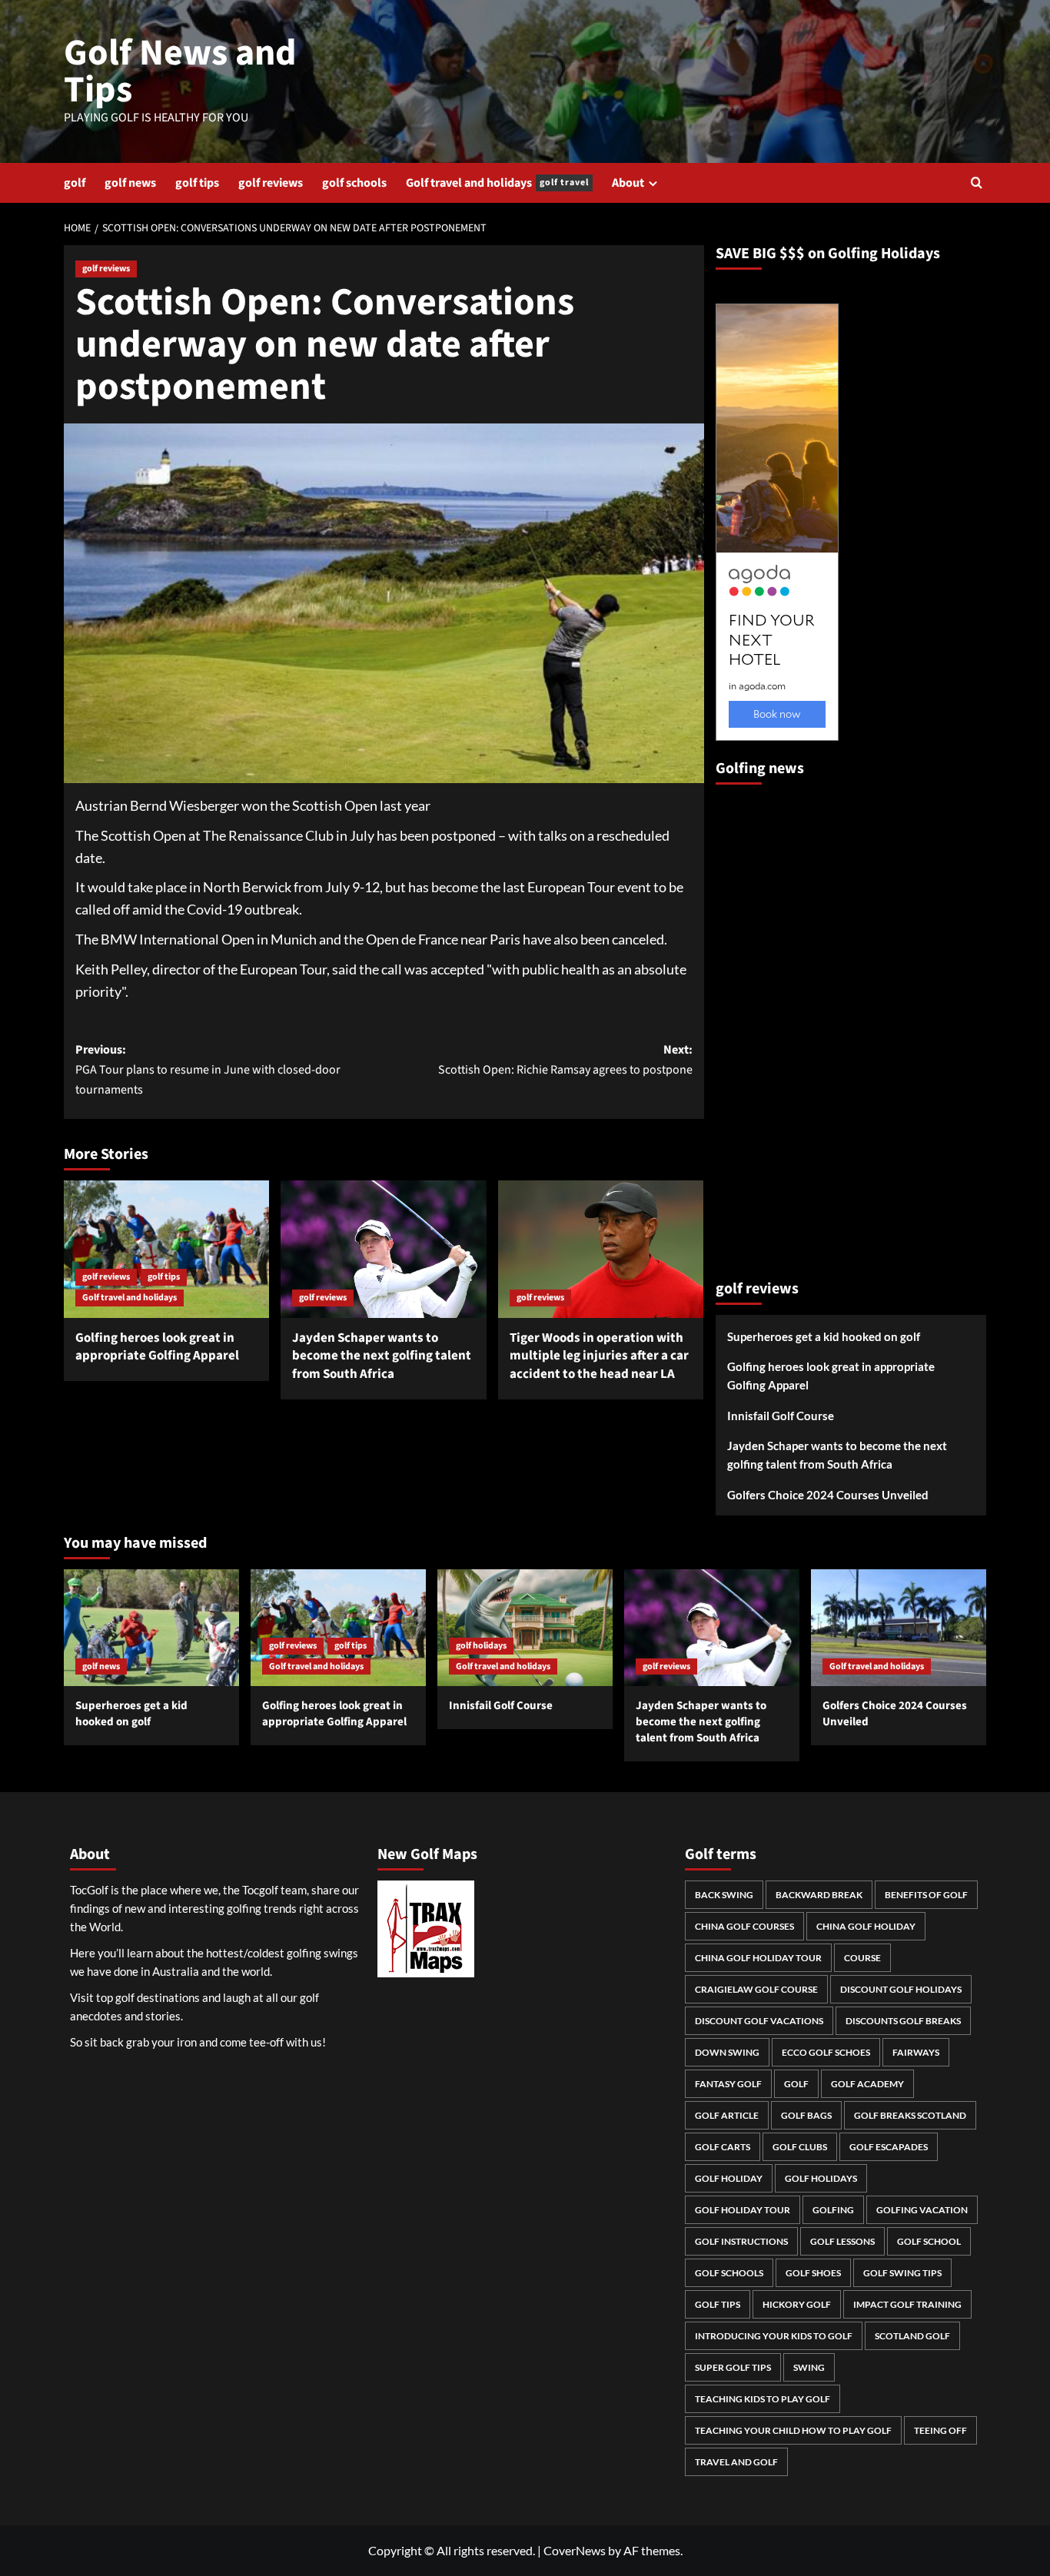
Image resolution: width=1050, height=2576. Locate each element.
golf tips (197, 183)
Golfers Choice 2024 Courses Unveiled (828, 1495)
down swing (727, 2052)
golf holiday (729, 2178)
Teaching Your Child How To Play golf (793, 2430)
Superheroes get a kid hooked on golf (824, 1336)
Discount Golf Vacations (759, 2021)
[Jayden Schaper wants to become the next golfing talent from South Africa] (383, 1249)
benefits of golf (926, 1895)
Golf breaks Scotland (910, 2115)
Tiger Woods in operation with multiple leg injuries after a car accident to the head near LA (599, 1356)
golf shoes (813, 2273)
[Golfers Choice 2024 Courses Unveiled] (899, 1628)
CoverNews (575, 2550)
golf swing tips (902, 2273)
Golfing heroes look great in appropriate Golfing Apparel (157, 1347)
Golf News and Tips (180, 71)
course (862, 1958)
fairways (916, 2052)
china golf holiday (866, 1926)
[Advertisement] (777, 1025)
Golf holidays (821, 2178)
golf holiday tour (743, 2210)
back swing (724, 1895)
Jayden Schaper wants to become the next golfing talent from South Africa (382, 1356)
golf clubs (800, 2147)
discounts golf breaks (903, 2021)
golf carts (723, 2147)
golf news (130, 183)
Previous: (208, 1069)
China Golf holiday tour (758, 1958)
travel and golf (736, 2462)
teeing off (940, 2430)
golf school (929, 2241)
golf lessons (842, 2241)
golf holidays (481, 1646)
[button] (977, 183)
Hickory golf (797, 2304)
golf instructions (741, 2241)
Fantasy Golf (728, 2084)
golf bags (806, 2115)
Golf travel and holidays (497, 183)
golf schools (354, 183)
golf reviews (271, 183)
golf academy (867, 2084)
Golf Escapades (889, 2147)
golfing (833, 2210)
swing (809, 2367)
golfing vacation (922, 2210)
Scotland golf (912, 2336)
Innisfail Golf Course (781, 1416)
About (628, 183)
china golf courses (744, 1926)
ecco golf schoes (826, 2052)
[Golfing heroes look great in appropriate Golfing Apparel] (166, 1249)
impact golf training (907, 2304)
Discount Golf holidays (901, 1989)
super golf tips (733, 2367)
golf (75, 183)
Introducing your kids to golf (774, 2336)
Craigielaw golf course (756, 1989)
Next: (565, 1060)
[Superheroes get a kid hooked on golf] (151, 1628)
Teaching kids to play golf (763, 2399)
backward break (819, 1895)
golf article (727, 2115)
